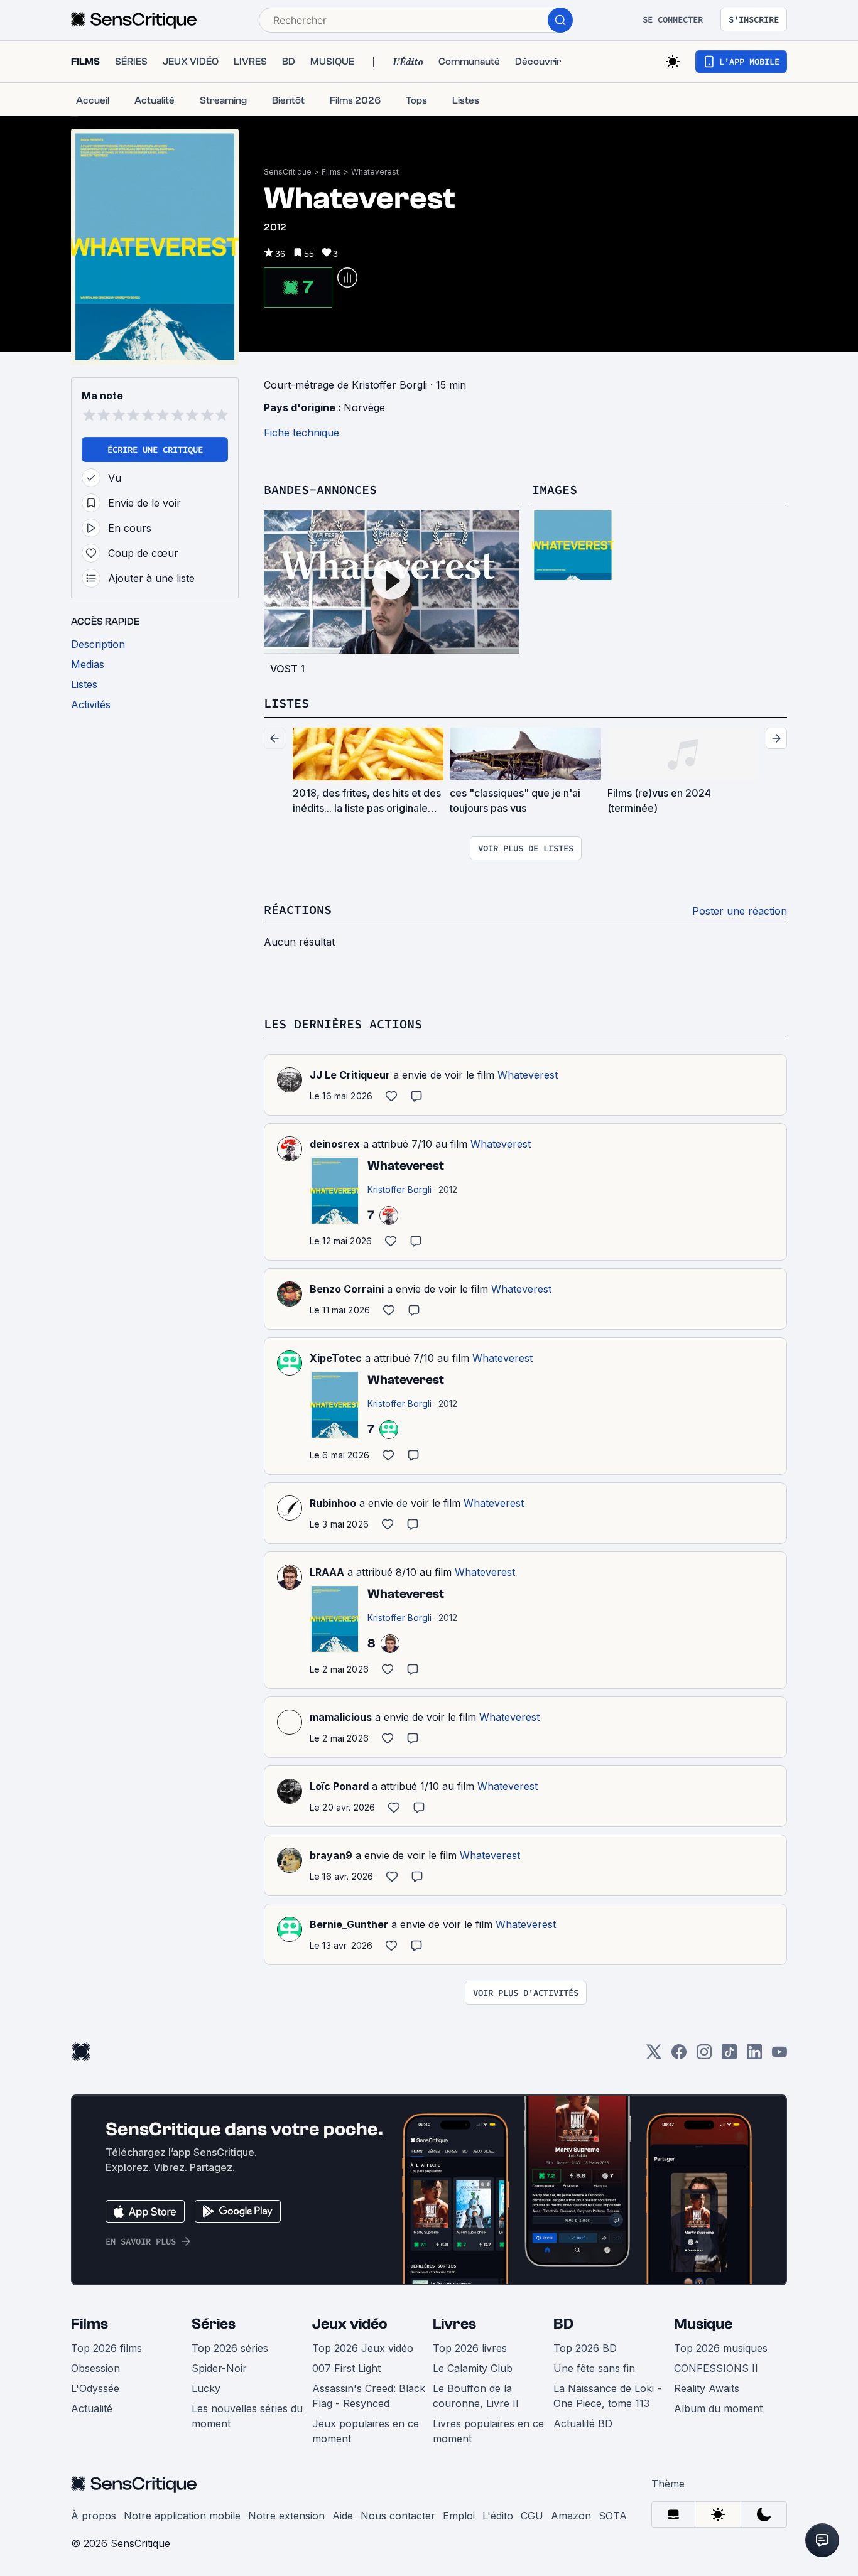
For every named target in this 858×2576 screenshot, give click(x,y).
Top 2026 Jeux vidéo (363, 2348)
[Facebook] (679, 2056)
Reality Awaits (707, 2388)
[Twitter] (654, 2056)
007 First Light (346, 2368)
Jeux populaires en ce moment (366, 2431)
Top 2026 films (106, 2348)
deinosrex (335, 1144)
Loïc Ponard (339, 1786)
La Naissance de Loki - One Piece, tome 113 (607, 2396)
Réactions (298, 909)
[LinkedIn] (754, 2056)
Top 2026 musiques (721, 2348)
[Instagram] (704, 2056)
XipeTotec (336, 1358)
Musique (703, 2324)
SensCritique (288, 172)
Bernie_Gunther (349, 1924)
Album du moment (718, 2408)
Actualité (92, 2408)
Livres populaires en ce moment (488, 2431)
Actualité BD (583, 2423)
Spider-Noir (219, 2368)
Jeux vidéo (350, 2324)
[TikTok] (729, 2056)
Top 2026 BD (585, 2348)
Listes (286, 703)
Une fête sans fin (594, 2368)
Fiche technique (301, 433)
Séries (214, 2324)
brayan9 (331, 1855)
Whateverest (375, 172)
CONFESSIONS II (716, 2368)
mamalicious (341, 1717)
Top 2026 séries (230, 2348)
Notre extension (286, 2516)
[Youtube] (779, 2056)
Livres (454, 2324)
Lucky (206, 2388)
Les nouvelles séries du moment (247, 2416)
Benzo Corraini (347, 1289)
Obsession (95, 2368)
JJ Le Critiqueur (350, 1075)
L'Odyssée (95, 2388)
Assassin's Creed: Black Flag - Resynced (369, 2396)
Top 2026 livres (470, 2348)
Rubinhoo (333, 1503)
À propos (94, 2516)
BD (563, 2324)
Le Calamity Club (473, 2368)
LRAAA (327, 1572)
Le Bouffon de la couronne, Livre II (476, 2396)
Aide (343, 2516)
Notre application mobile (182, 2516)
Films (331, 172)
